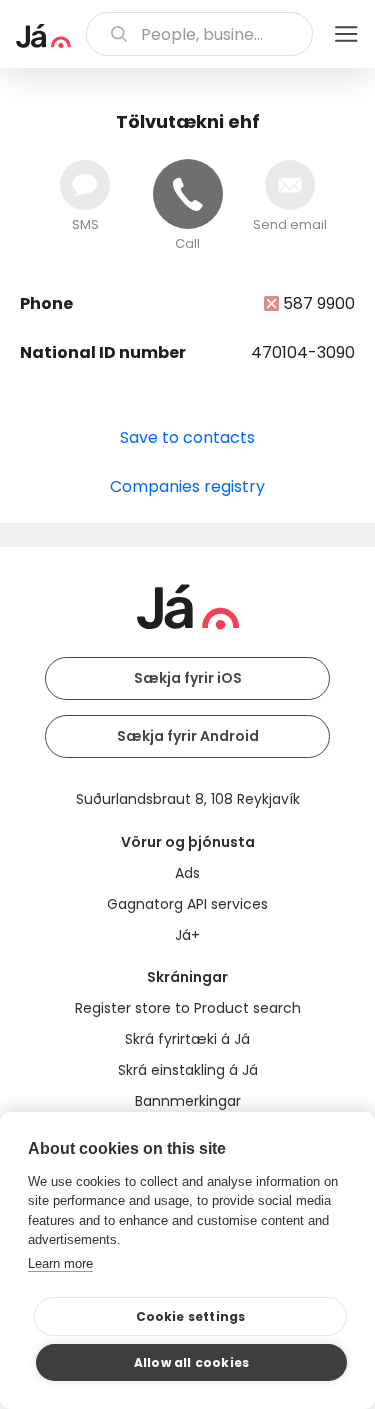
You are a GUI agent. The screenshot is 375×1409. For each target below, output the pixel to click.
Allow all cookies (191, 1362)
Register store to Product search (188, 1008)
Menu (346, 34)
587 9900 (319, 303)
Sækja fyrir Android (188, 736)
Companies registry (187, 486)
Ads (187, 873)
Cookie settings (191, 1316)
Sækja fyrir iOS (188, 678)
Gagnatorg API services (187, 904)
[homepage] (43, 36)
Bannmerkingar (188, 1101)
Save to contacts (187, 437)
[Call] (188, 194)
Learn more (60, 1263)
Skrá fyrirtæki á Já (187, 1039)
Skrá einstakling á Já (188, 1070)
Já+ (187, 935)
